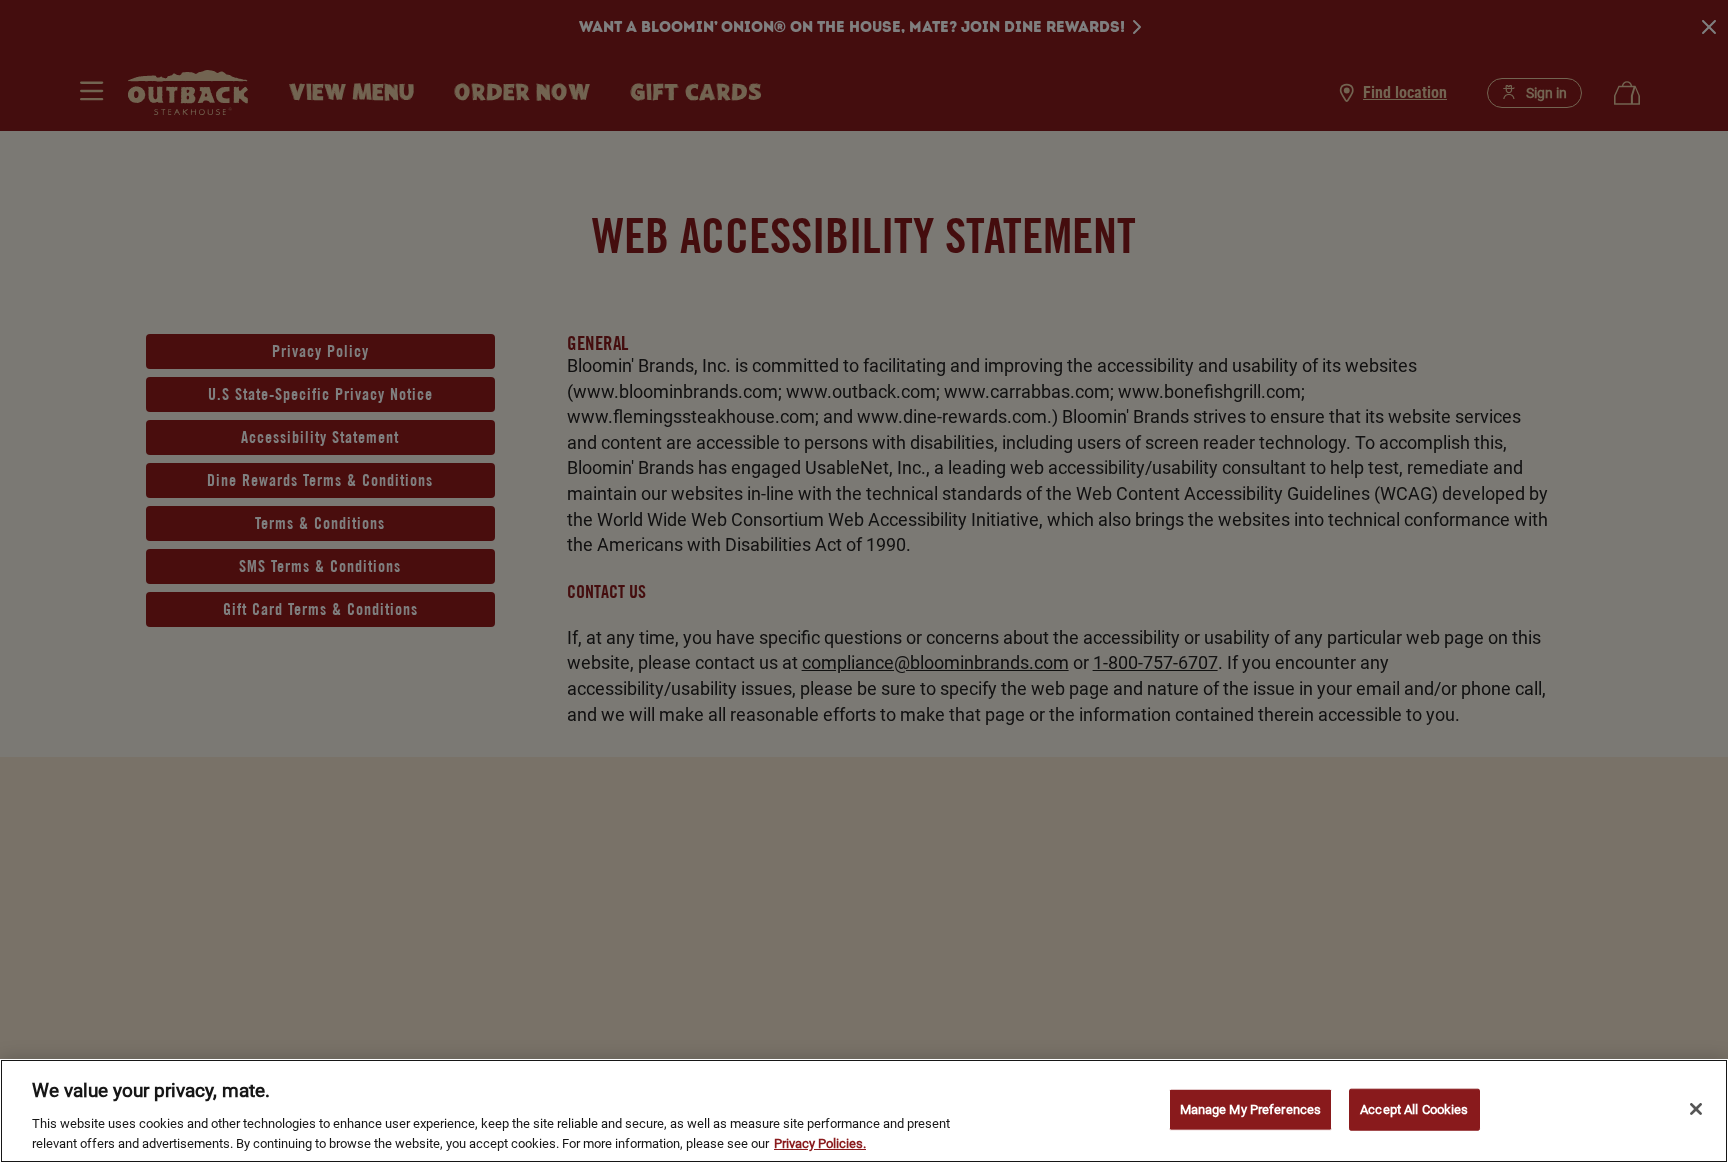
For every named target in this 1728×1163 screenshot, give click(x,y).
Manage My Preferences (1251, 1109)
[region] (864, 1111)
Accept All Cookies (1414, 1109)
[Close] (1696, 1109)
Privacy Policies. (820, 1142)
